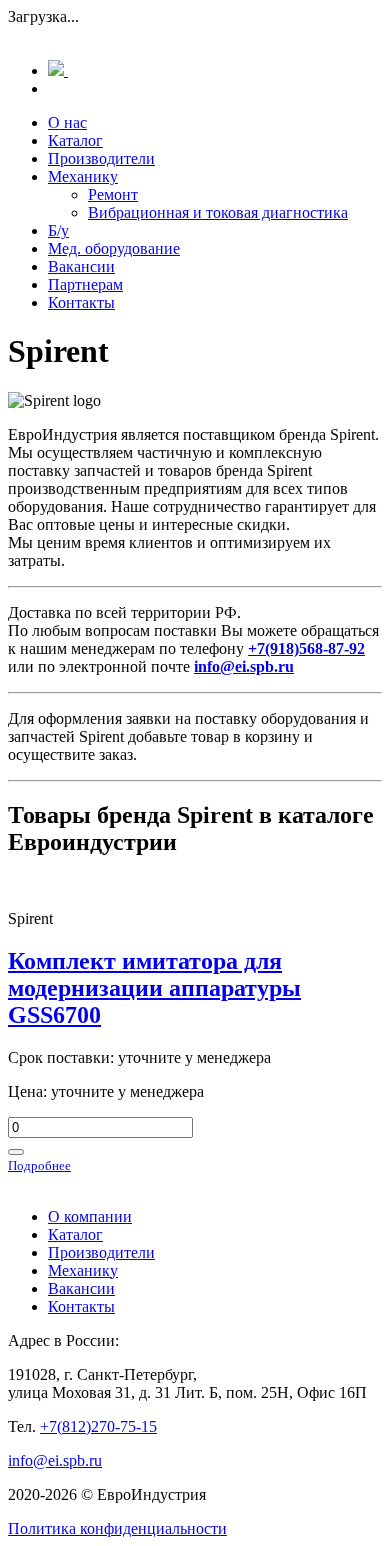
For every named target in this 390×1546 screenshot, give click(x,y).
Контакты (81, 302)
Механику (83, 176)
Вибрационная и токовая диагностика (218, 212)
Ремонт (113, 194)
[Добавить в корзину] (16, 1152)
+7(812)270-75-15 (98, 1426)
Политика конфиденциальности (117, 1528)
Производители (101, 158)
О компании (90, 1216)
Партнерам (85, 284)
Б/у (58, 230)
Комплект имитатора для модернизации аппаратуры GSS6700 (154, 988)
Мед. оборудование (114, 248)
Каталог (75, 140)
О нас (67, 122)
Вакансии (81, 266)
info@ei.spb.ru (55, 1460)
